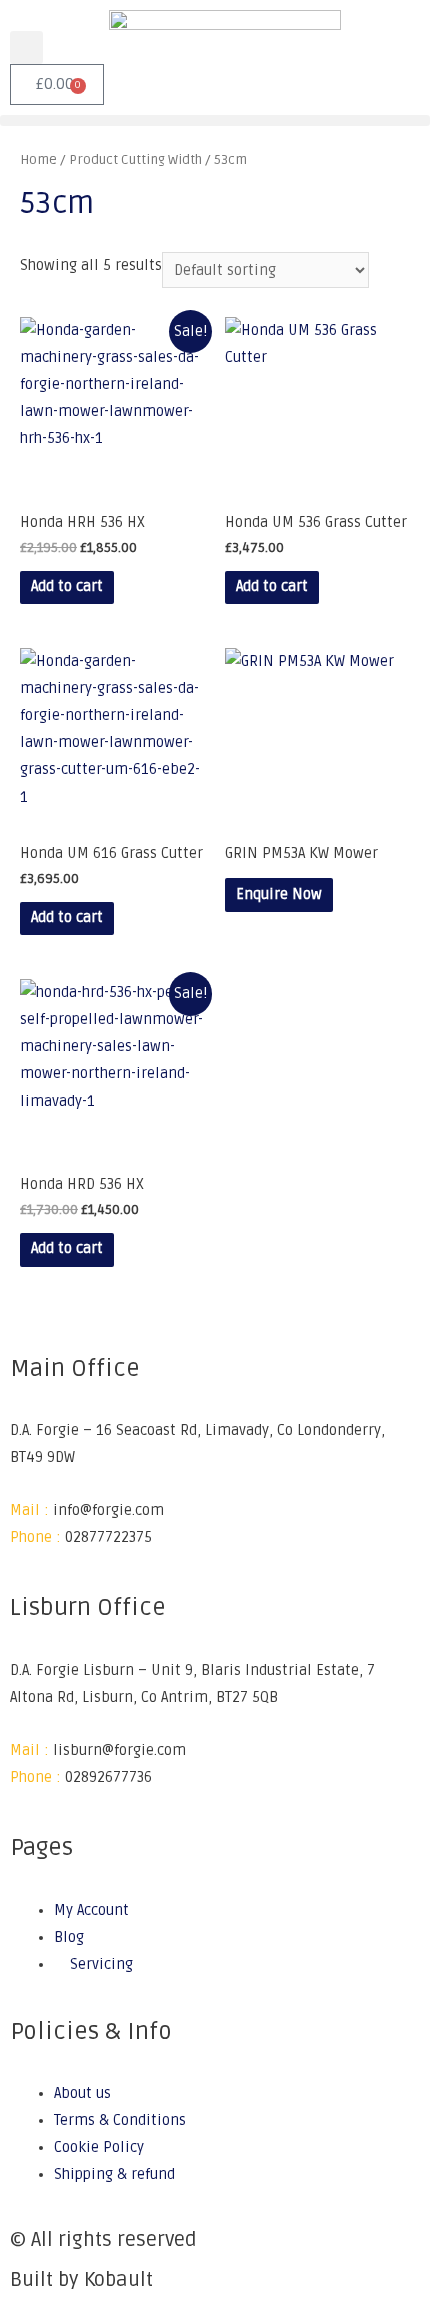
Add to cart (67, 586)
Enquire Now (279, 894)
